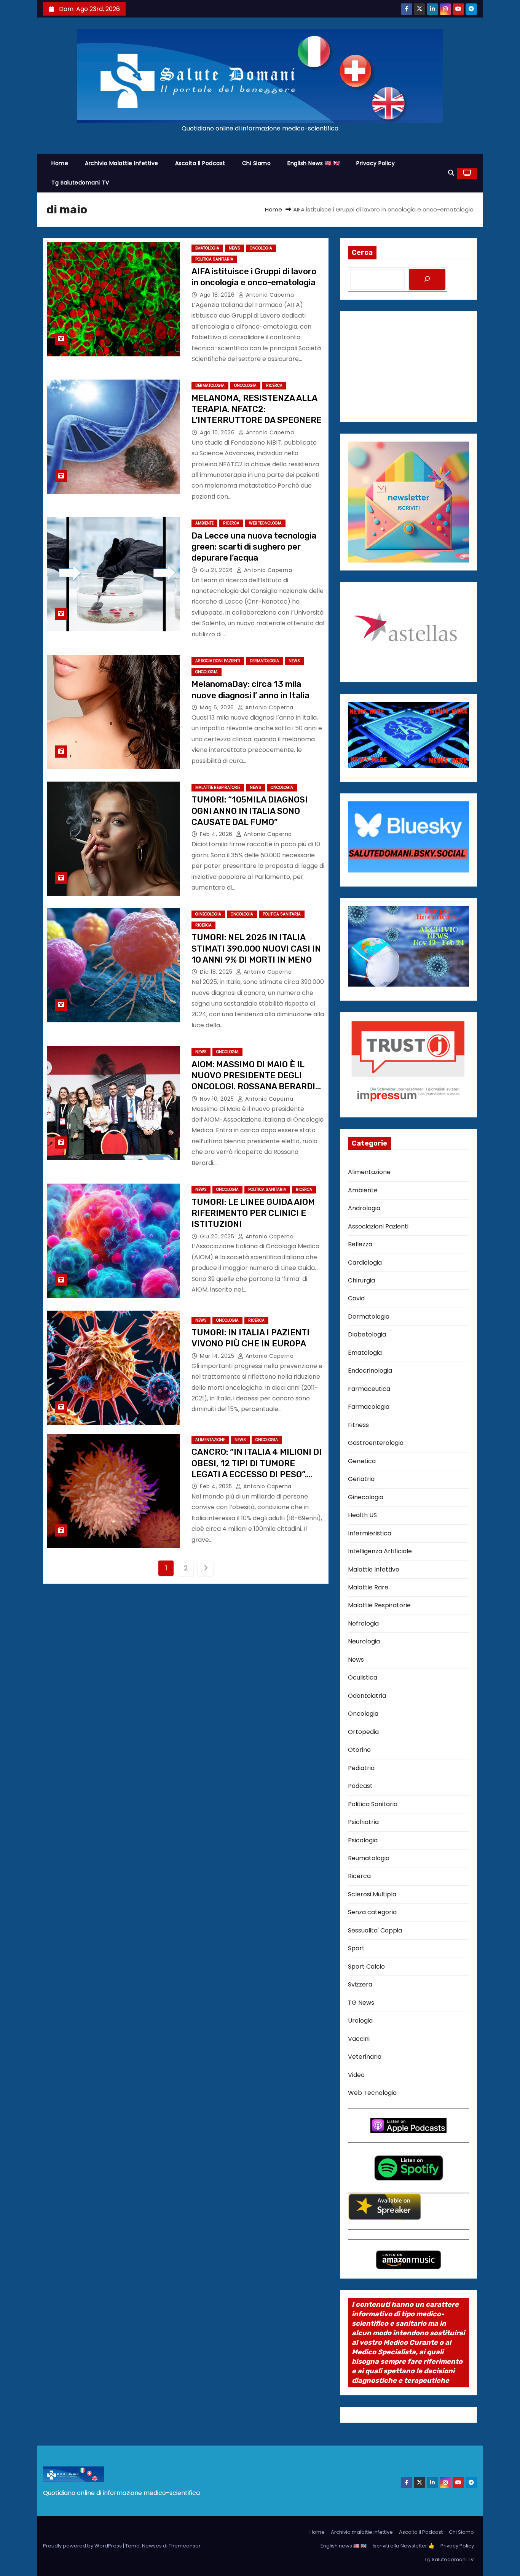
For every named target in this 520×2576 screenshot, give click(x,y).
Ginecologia (208, 914)
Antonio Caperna (269, 295)
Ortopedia (363, 1732)
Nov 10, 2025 (218, 1099)
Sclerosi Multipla (372, 1894)
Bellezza (360, 1244)
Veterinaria (365, 2057)
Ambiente (204, 523)
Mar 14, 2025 (218, 1356)
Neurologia (364, 1641)
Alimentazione (210, 1440)
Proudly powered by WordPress (83, 2546)
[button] (451, 173)
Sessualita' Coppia (375, 1930)
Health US (362, 1515)
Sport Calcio (366, 1967)
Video (356, 2075)
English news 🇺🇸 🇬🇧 (313, 163)
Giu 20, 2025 (218, 1236)
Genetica (362, 1461)
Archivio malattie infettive (122, 163)
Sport (356, 1948)
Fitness (358, 1425)
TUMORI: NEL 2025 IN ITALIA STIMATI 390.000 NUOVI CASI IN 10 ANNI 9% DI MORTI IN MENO (256, 949)
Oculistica (363, 1677)
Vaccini (359, 2039)
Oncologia (261, 248)
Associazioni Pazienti (218, 661)
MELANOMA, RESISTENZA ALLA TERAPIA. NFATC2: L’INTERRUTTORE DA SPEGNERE (257, 409)
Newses (152, 2546)
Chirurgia (361, 1280)
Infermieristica (370, 1533)
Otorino (359, 1750)
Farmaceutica (369, 1389)
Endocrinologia (370, 1371)
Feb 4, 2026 (217, 834)
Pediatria (361, 1768)
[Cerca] (427, 279)
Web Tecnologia (265, 523)
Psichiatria (363, 1822)
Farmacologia (369, 1407)
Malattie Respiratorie (218, 787)
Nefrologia (363, 1623)
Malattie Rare (368, 1587)
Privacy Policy (376, 163)
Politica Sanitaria (214, 259)
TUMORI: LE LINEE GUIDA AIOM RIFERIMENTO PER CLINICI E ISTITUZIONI (253, 1213)
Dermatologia (210, 385)
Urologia (360, 2021)
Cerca (362, 253)
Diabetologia (367, 1334)
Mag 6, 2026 (218, 707)
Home (60, 163)
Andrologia (364, 1208)
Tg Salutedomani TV (80, 183)
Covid (356, 1298)
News (234, 248)
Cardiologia (365, 1263)
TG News (361, 2003)
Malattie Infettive (374, 1569)
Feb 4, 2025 (217, 1486)
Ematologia (207, 248)
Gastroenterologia (376, 1443)
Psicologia (363, 1840)
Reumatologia (369, 1858)
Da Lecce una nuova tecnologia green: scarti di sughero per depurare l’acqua (254, 547)
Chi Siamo (257, 163)
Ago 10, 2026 (218, 432)
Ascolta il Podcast (200, 163)
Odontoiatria (367, 1696)
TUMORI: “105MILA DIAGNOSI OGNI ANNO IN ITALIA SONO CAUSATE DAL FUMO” (250, 811)
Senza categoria (372, 1912)
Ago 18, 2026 (218, 295)
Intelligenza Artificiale (380, 1551)
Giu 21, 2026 (217, 570)
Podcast (360, 1786)
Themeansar (185, 2546)
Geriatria (361, 1479)
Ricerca (274, 385)
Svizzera (360, 1984)
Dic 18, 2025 (217, 972)
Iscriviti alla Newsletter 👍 (404, 2546)
